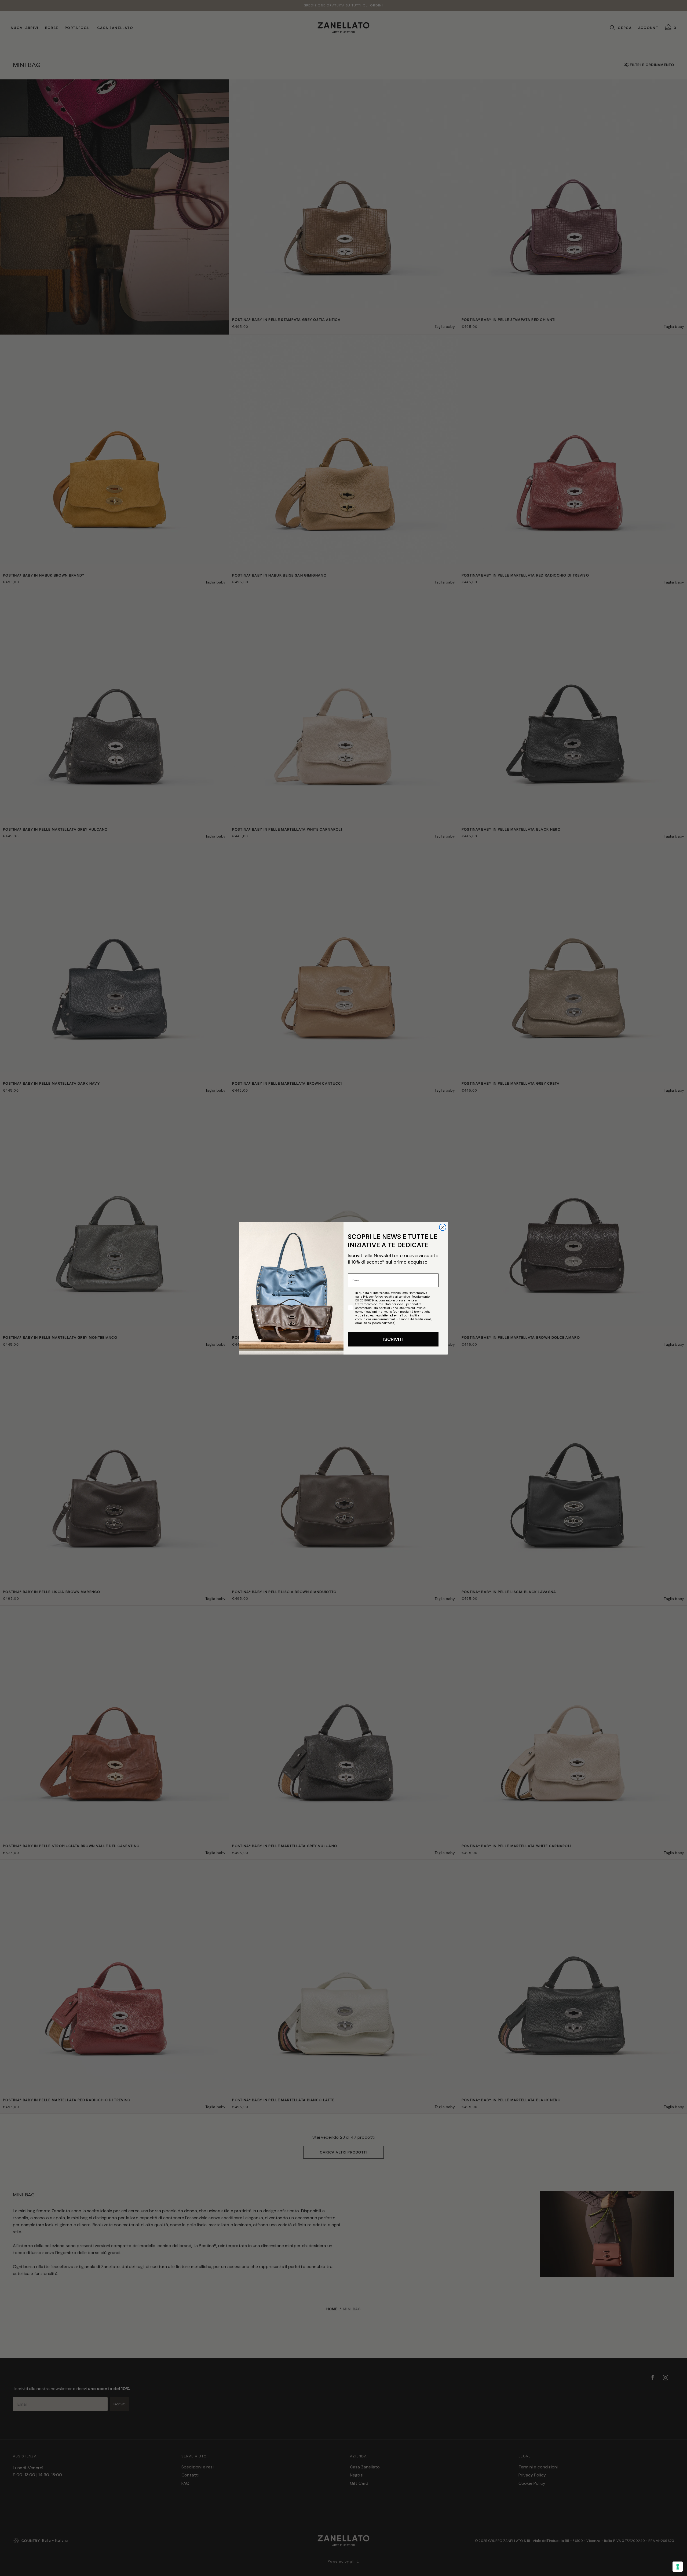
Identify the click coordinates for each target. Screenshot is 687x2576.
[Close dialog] (443, 1227)
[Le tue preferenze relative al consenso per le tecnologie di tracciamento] (678, 2567)
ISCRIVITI (393, 1339)
